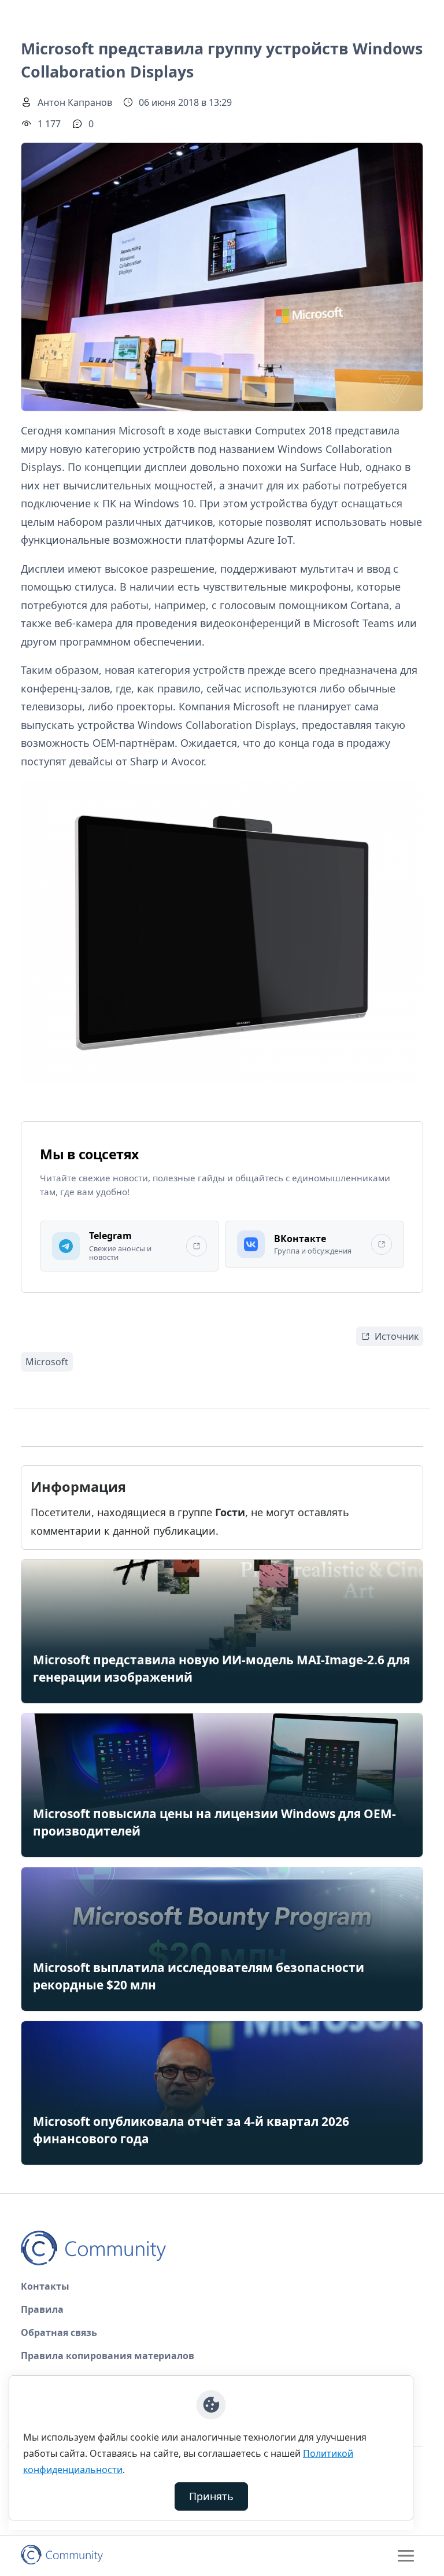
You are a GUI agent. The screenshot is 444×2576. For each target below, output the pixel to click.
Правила (42, 2309)
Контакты (45, 2286)
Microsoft (47, 1362)
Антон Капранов (75, 102)
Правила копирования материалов (108, 2356)
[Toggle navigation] (406, 2556)
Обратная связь (59, 2332)
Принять (211, 2496)
